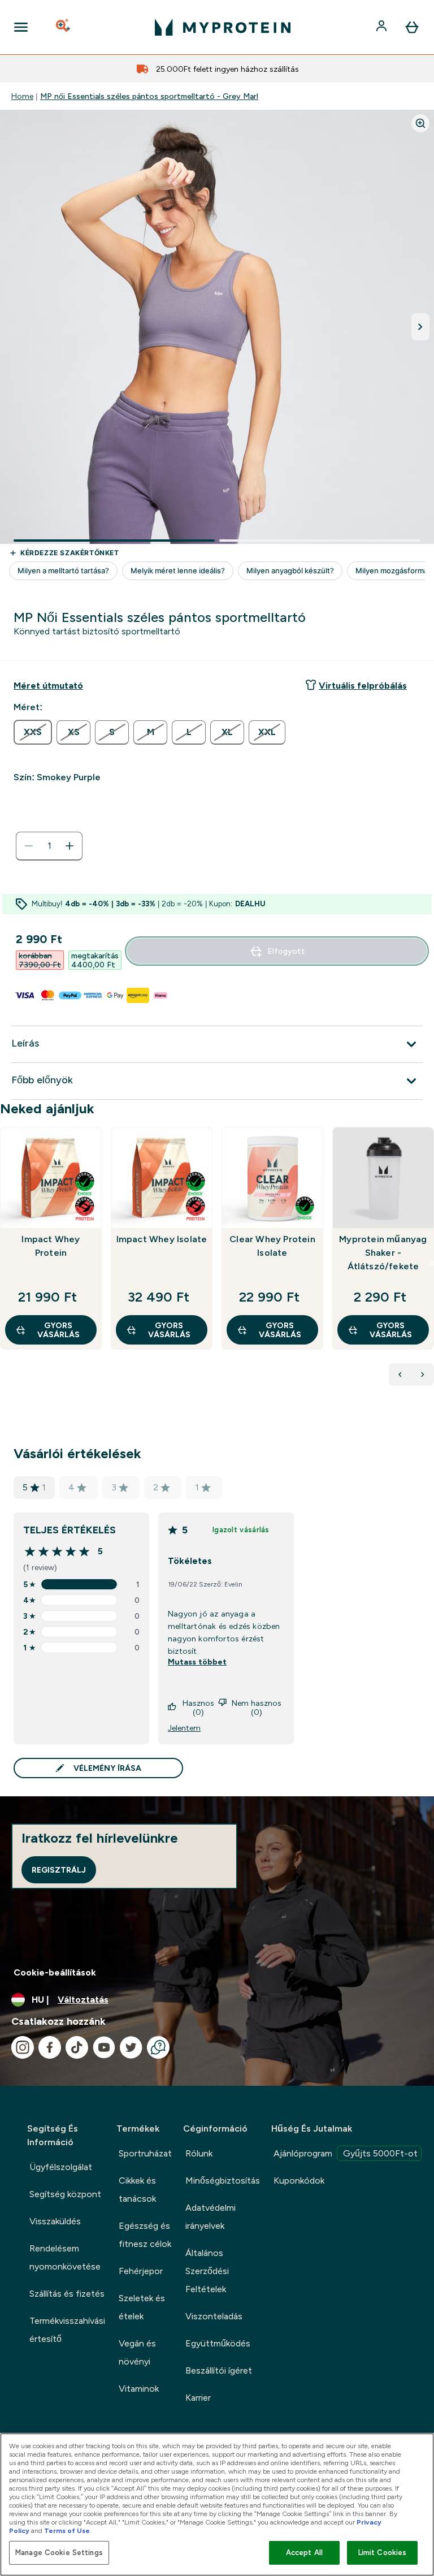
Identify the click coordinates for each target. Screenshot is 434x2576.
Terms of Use (67, 2531)
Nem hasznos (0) (257, 1708)
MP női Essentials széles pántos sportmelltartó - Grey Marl (149, 96)
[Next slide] (432, 1263)
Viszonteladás (214, 2316)
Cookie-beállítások (55, 1972)
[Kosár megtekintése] (412, 27)
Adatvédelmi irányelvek (211, 2217)
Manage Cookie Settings (59, 2553)
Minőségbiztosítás (223, 2180)
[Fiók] (383, 27)
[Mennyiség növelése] (70, 846)
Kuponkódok (299, 2180)
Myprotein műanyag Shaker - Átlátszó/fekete (383, 1253)
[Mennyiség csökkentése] (29, 846)
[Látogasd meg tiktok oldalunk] (77, 2047)
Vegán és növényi (137, 2352)
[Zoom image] (420, 123)
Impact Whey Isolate (162, 1239)
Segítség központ (65, 2194)
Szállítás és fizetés (67, 2294)
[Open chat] (158, 2047)
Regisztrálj (59, 1870)
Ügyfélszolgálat (61, 2167)
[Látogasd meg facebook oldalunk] (50, 2047)
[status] (49, 846)
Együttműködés (218, 2343)
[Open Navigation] (21, 27)
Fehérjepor (141, 2271)
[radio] (33, 732)
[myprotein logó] (223, 27)
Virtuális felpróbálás (363, 686)
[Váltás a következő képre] (420, 327)
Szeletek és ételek (142, 2307)
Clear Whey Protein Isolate (272, 1246)
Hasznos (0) (198, 1708)
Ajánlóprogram (346, 2153)
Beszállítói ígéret (219, 2370)
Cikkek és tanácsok (137, 2190)
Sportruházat (145, 2153)
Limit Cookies (383, 2553)
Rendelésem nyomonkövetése (65, 2257)
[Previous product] (400, 1375)
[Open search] (64, 27)
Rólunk (199, 2153)
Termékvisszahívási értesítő (67, 2330)
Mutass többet (197, 1662)
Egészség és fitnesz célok (145, 2235)
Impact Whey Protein (51, 1246)
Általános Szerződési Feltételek (207, 2271)
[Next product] (423, 1375)
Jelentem (184, 1728)
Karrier (198, 2398)
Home (22, 96)
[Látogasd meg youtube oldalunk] (104, 2047)
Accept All (304, 2553)
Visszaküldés (55, 2221)
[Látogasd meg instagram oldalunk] (23, 2047)
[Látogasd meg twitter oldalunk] (131, 2047)
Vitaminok (139, 2389)
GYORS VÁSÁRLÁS (58, 1330)
